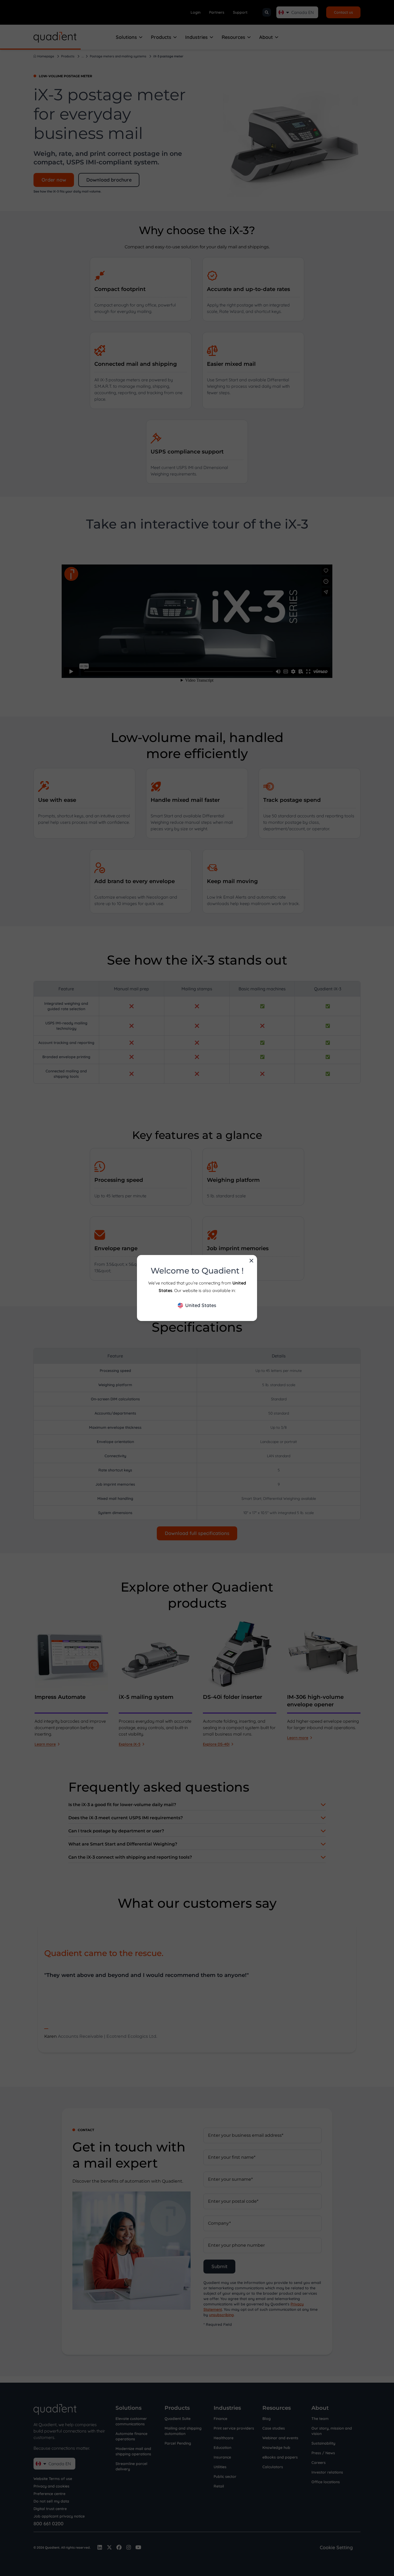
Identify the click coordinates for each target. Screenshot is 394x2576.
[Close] (251, 1261)
